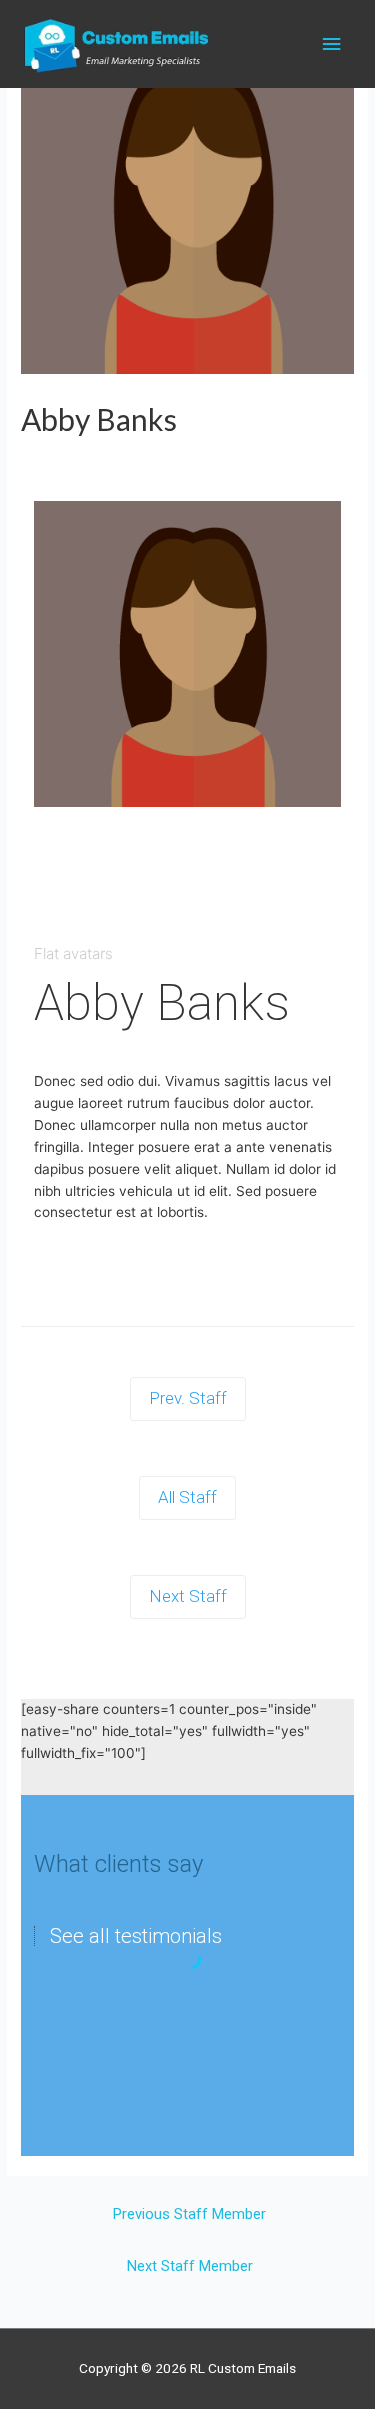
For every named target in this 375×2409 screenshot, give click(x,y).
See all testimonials (136, 1936)
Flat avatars (73, 953)
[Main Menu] (332, 44)
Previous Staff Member (189, 2214)
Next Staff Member (190, 2266)
